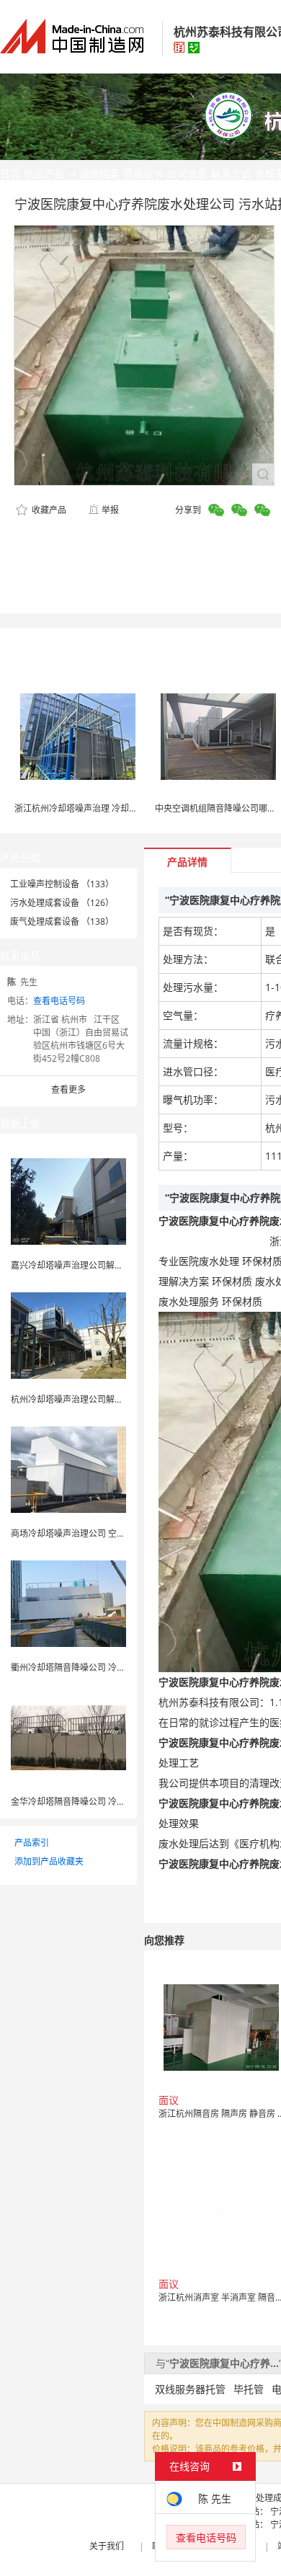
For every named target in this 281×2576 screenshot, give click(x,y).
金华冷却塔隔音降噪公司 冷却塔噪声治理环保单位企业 (116, 1802)
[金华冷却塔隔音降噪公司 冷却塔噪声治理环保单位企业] (68, 1737)
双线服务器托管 (190, 2389)
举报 (110, 510)
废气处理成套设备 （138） (62, 921)
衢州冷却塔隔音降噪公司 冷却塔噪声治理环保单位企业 (116, 1667)
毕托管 (249, 2389)
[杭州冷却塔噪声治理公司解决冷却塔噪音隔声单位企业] (68, 1334)
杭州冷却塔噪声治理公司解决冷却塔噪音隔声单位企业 (115, 1399)
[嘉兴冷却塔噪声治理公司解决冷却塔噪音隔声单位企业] (68, 1200)
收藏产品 (48, 510)
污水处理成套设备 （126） (62, 903)
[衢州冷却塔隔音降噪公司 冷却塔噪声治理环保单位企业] (68, 1603)
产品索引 (32, 1843)
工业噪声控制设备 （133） (62, 884)
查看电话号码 (59, 1001)
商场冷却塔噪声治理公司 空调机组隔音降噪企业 (103, 1533)
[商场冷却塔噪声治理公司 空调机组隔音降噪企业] (68, 1469)
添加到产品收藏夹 (49, 1861)
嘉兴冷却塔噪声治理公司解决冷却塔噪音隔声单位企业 (115, 1265)
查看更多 (68, 1089)
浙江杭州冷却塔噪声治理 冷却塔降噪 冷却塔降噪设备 (116, 808)
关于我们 (107, 2546)
